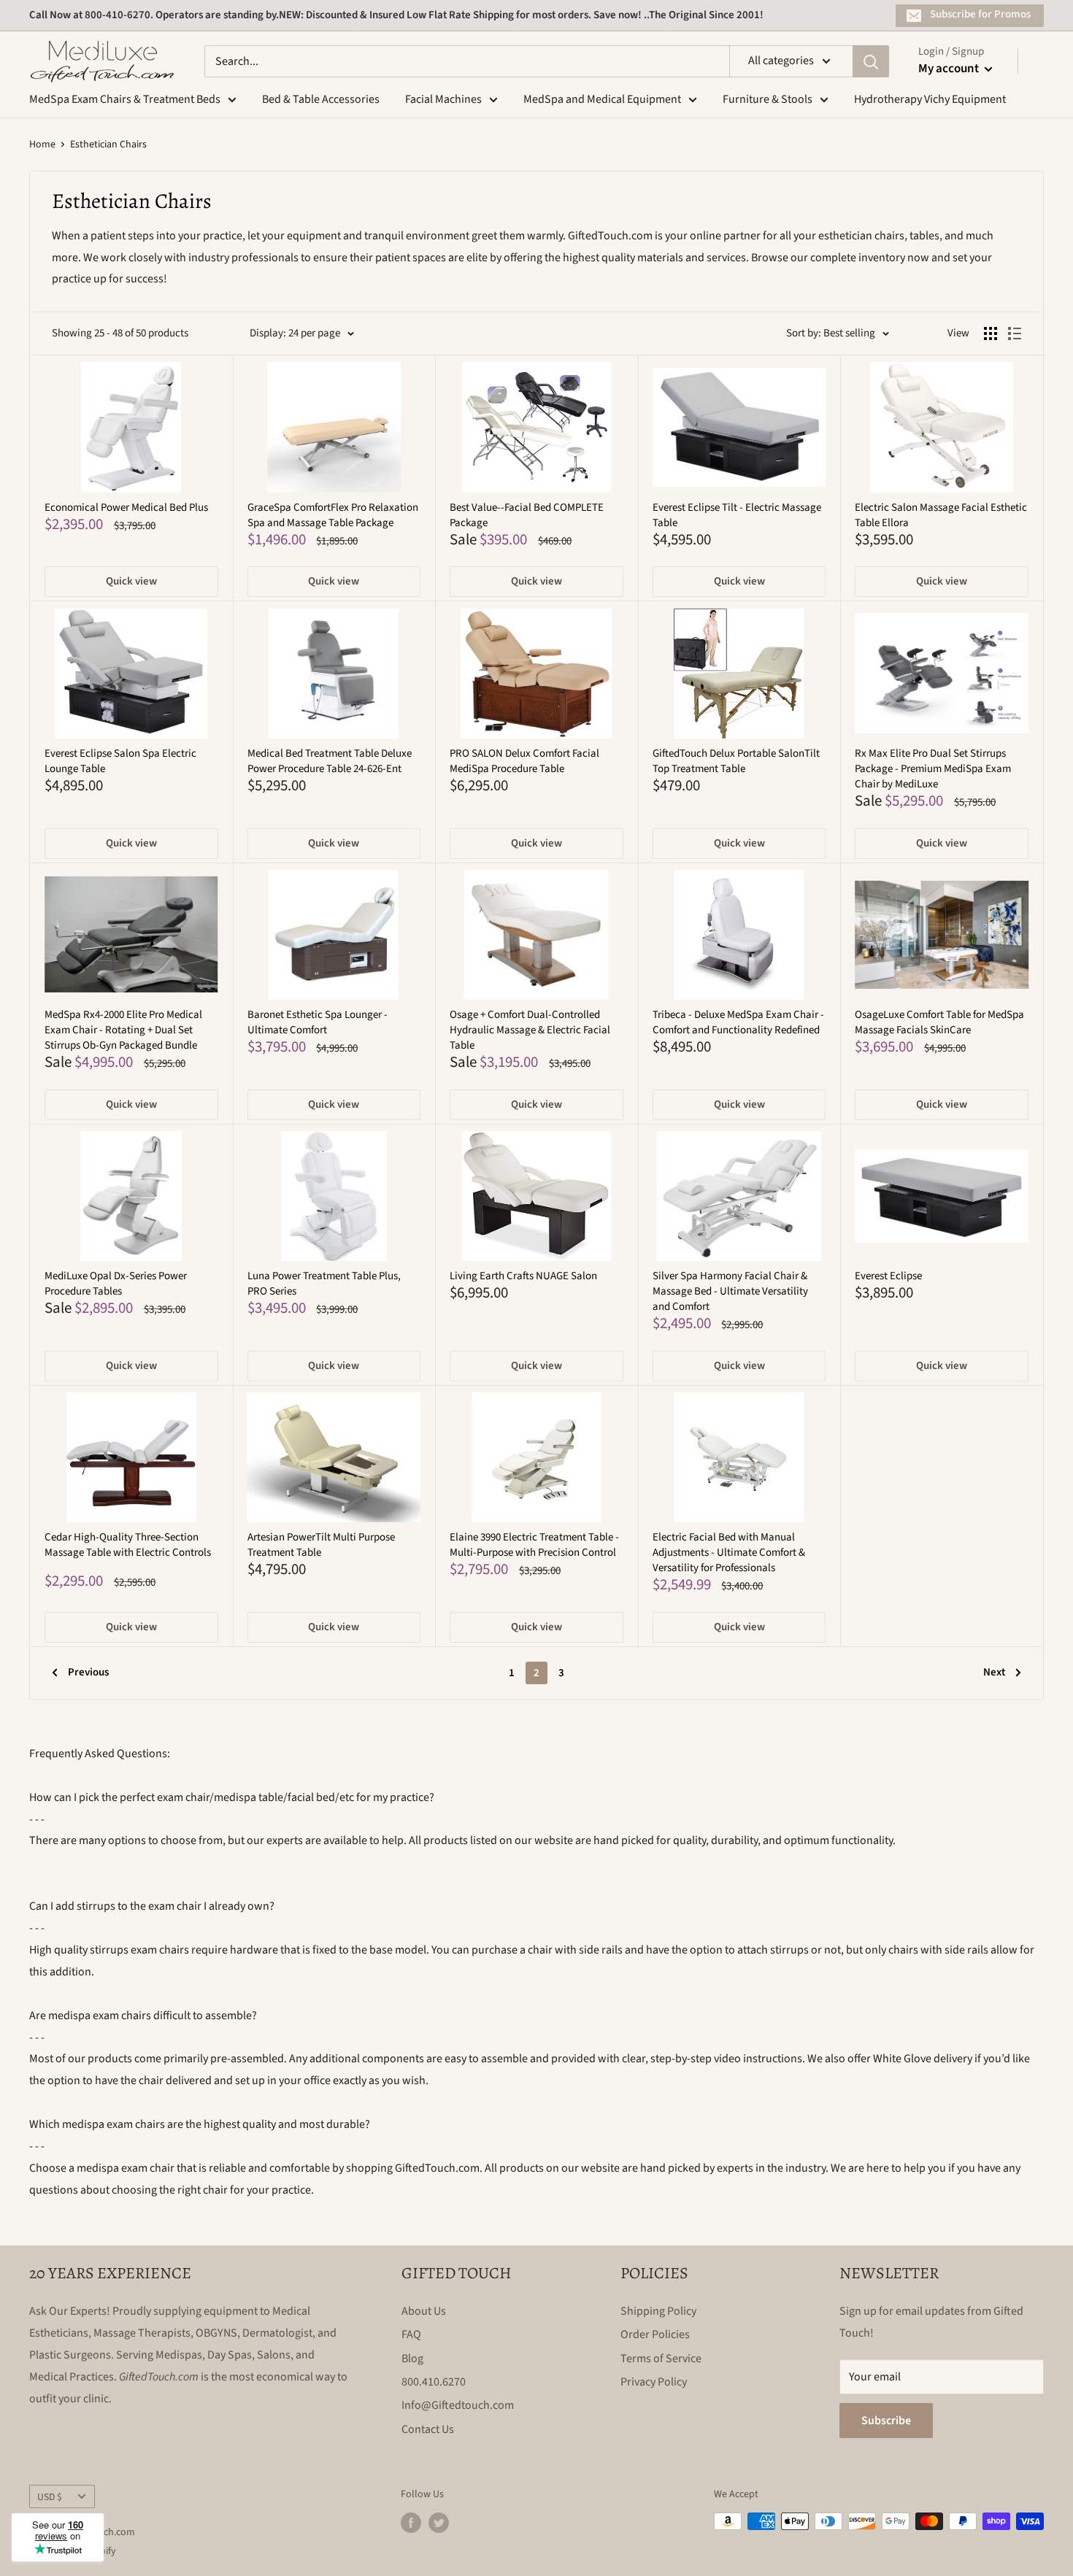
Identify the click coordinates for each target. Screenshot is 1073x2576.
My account (950, 69)
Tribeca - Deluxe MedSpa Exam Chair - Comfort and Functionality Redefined (738, 1022)
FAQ (411, 2334)
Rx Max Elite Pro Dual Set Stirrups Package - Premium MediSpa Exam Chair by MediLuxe (933, 769)
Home (42, 144)
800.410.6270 (434, 2382)
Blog (412, 2359)
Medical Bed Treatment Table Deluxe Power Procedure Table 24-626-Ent (330, 761)
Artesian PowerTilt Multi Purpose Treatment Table (321, 1545)
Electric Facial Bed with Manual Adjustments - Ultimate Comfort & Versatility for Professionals (729, 1553)
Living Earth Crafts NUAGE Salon (523, 1276)
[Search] (871, 61)
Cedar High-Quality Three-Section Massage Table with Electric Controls (128, 1545)
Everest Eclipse (888, 1276)
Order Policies (655, 2334)
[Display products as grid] (991, 333)
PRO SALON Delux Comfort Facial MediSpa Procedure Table (524, 761)
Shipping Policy (658, 2311)
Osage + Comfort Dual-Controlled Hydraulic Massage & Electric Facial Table (530, 1030)
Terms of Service (661, 2359)
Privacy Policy (654, 2382)
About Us (424, 2311)
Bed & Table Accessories (321, 99)
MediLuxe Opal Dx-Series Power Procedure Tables (116, 1284)
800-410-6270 (118, 15)
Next (994, 1672)
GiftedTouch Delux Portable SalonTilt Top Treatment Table (736, 761)
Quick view (131, 581)
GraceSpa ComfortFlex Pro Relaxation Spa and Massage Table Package (333, 515)
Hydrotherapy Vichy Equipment (930, 99)
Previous (88, 1672)
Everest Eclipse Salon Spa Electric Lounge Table (120, 761)
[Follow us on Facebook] (411, 2523)
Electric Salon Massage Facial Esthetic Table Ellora (941, 515)
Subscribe (886, 2421)
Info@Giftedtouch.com (458, 2405)
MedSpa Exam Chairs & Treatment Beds (125, 99)
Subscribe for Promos (980, 14)
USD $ (50, 2497)
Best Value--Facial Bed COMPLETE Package (527, 515)
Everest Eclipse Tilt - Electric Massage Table (737, 515)
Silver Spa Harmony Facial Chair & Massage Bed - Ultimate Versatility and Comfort (730, 1291)
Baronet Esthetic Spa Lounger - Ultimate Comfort (318, 1022)
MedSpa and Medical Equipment (602, 99)
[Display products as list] (1015, 333)
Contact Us (428, 2429)
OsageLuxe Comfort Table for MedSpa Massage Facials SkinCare (939, 1022)
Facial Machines (443, 99)
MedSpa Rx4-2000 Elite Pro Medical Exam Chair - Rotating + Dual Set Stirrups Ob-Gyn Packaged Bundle (123, 1030)
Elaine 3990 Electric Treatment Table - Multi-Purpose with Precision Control (534, 1545)
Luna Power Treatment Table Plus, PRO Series (324, 1284)
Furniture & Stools (768, 99)
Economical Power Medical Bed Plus (126, 508)
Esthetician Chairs (108, 144)
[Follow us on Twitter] (439, 2523)
